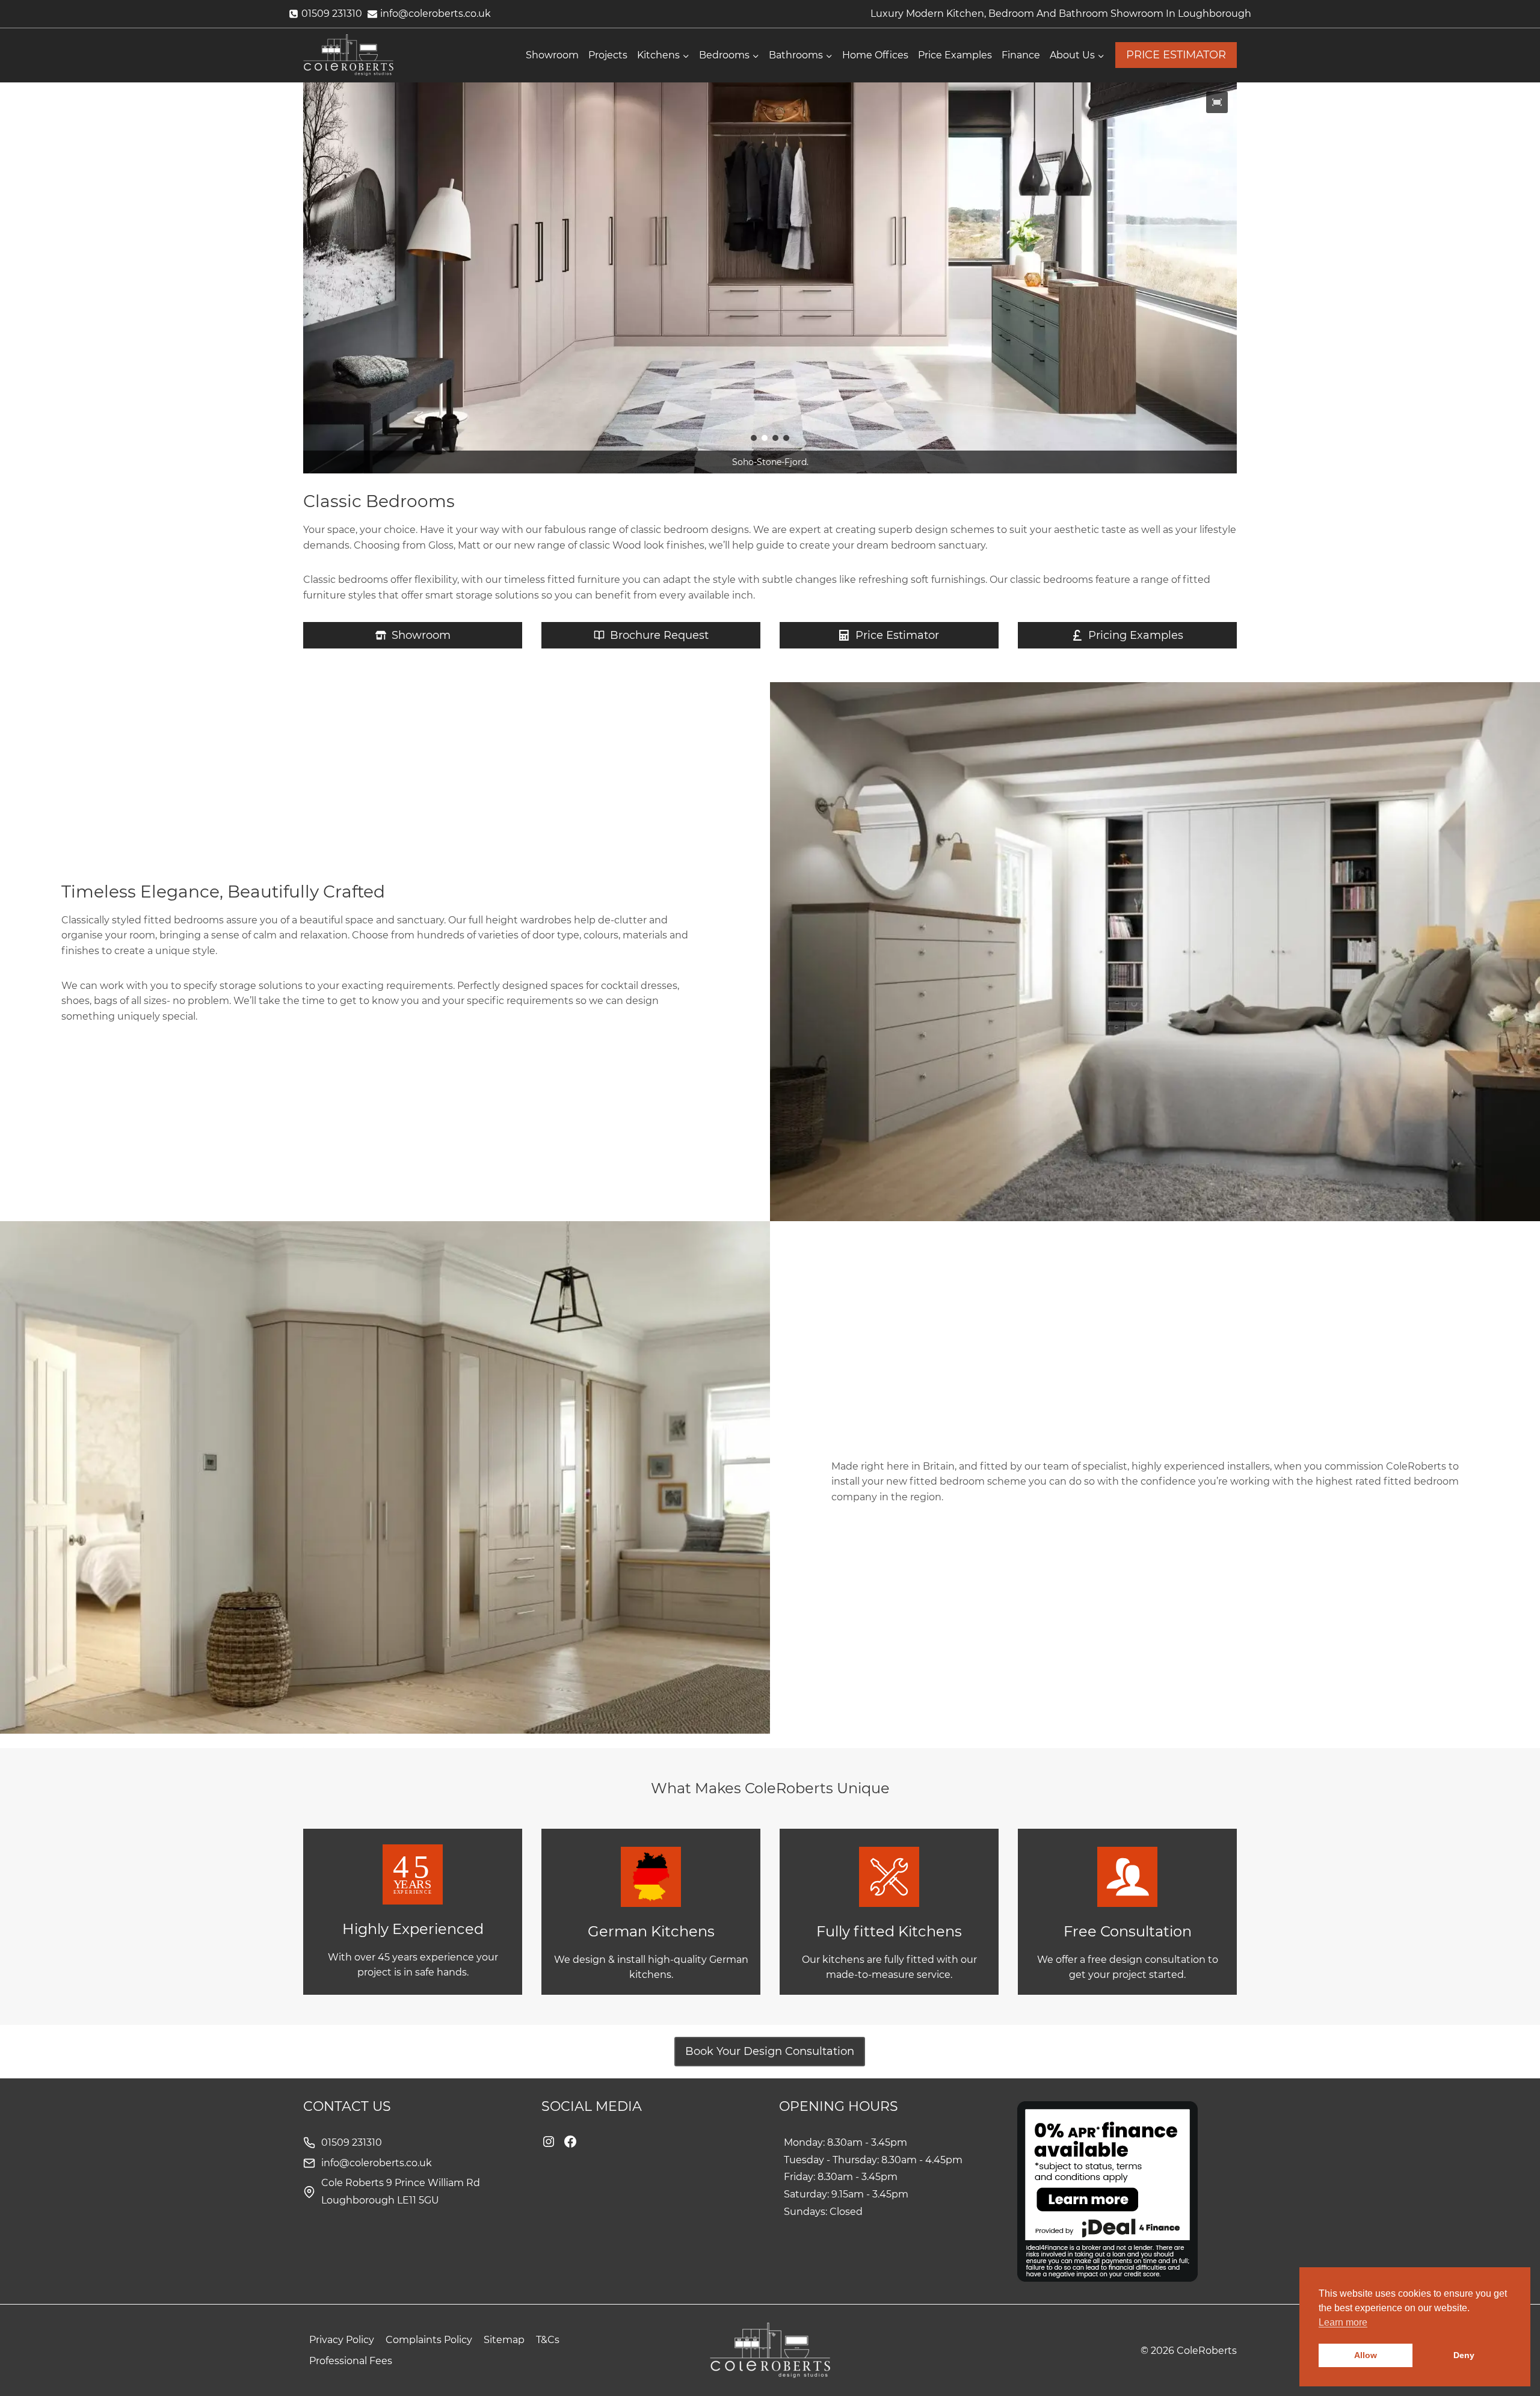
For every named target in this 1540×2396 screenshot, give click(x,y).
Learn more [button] (1343, 2322)
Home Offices (875, 55)
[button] (1217, 102)
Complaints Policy (429, 2340)
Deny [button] (1464, 2355)
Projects (608, 55)
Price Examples (955, 55)
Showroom (552, 55)
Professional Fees (351, 2361)
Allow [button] (1366, 2355)
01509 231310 (352, 2142)
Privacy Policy (342, 2340)
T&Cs (548, 2340)
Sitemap (504, 2340)
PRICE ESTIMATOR (1176, 55)
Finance (1021, 55)
